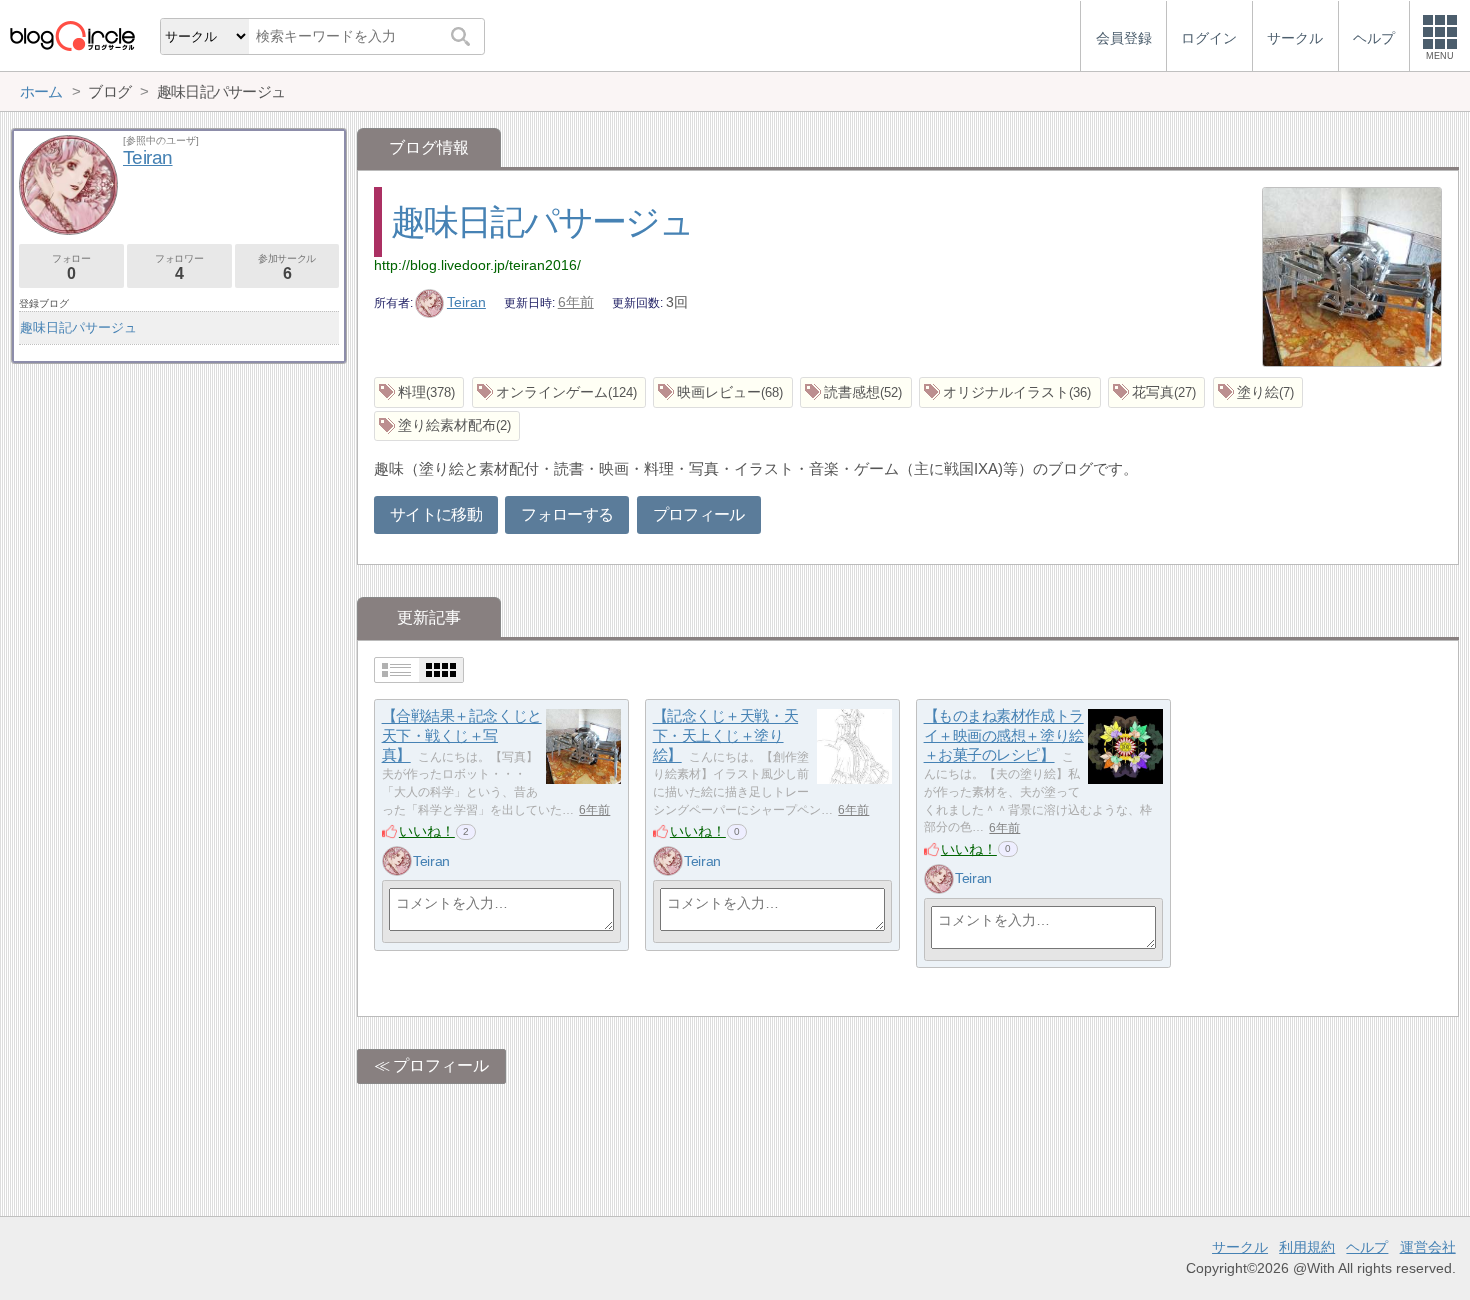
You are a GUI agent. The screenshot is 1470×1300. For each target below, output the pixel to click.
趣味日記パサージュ (542, 221)
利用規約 (1307, 1247)
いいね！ (427, 831)
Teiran (466, 302)
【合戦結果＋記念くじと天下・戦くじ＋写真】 (462, 736)
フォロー (71, 267)
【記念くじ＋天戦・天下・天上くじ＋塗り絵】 (726, 736)
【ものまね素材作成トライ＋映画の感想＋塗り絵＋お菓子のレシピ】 (1004, 736)
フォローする (567, 514)
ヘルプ (1367, 1247)
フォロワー (179, 267)
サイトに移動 (436, 514)
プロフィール (699, 514)
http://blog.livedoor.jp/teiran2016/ (477, 265)
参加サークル (287, 267)
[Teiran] (397, 861)
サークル (1240, 1247)
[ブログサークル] (72, 35)
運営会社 (1428, 1247)
